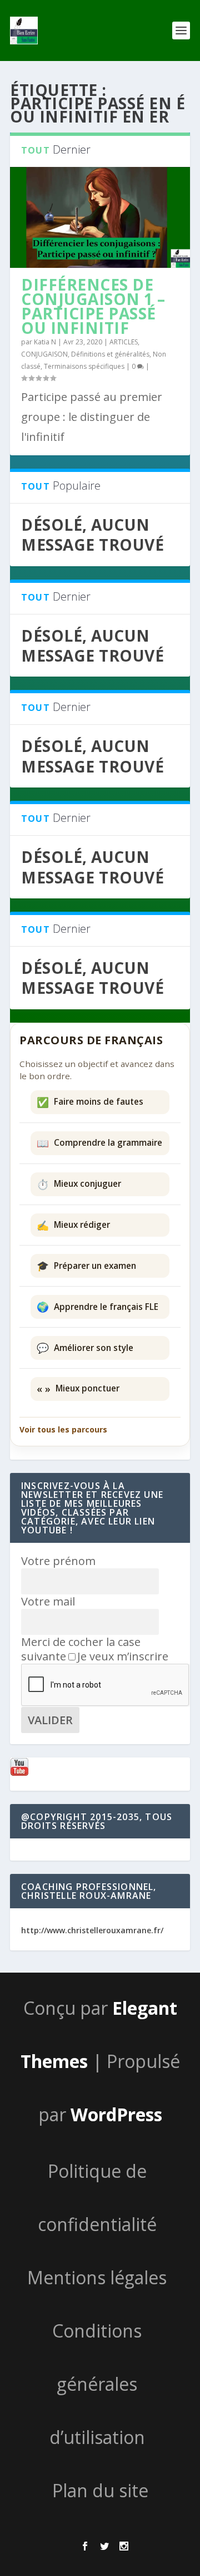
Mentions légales (97, 2277)
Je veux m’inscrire (123, 1656)
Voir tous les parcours (63, 1429)
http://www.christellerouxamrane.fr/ (92, 1930)
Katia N (45, 342)
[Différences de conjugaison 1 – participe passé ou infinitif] (100, 217)
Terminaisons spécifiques (84, 366)
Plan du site (100, 2490)
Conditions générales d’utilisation (97, 2384)
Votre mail (48, 1601)
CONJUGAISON (44, 354)
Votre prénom (58, 1561)
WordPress (116, 2114)
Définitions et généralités (110, 354)
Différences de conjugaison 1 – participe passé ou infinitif (93, 306)
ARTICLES (124, 342)
